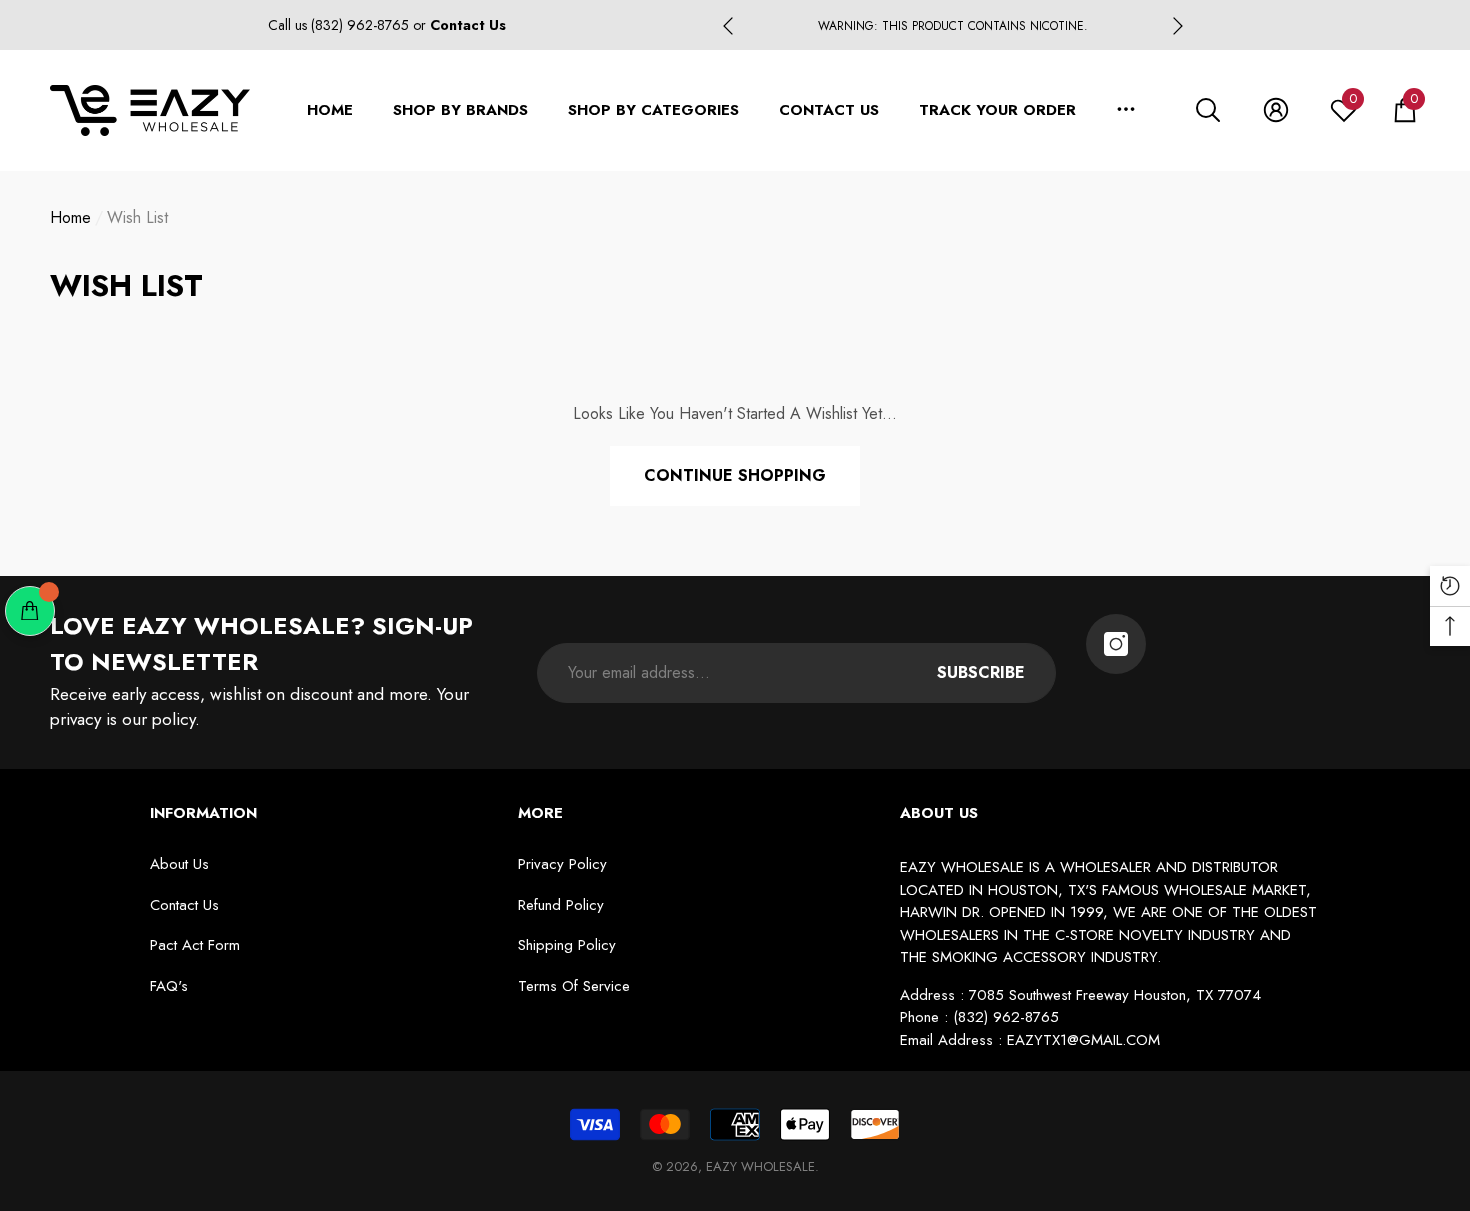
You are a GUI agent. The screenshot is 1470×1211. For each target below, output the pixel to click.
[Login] (1276, 110)
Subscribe (981, 672)
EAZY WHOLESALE (760, 1166)
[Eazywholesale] (1116, 644)
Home (70, 217)
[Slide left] (728, 26)
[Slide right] (1178, 26)
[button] (1208, 110)
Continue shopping (735, 475)
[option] (953, 26)
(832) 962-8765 (362, 25)
